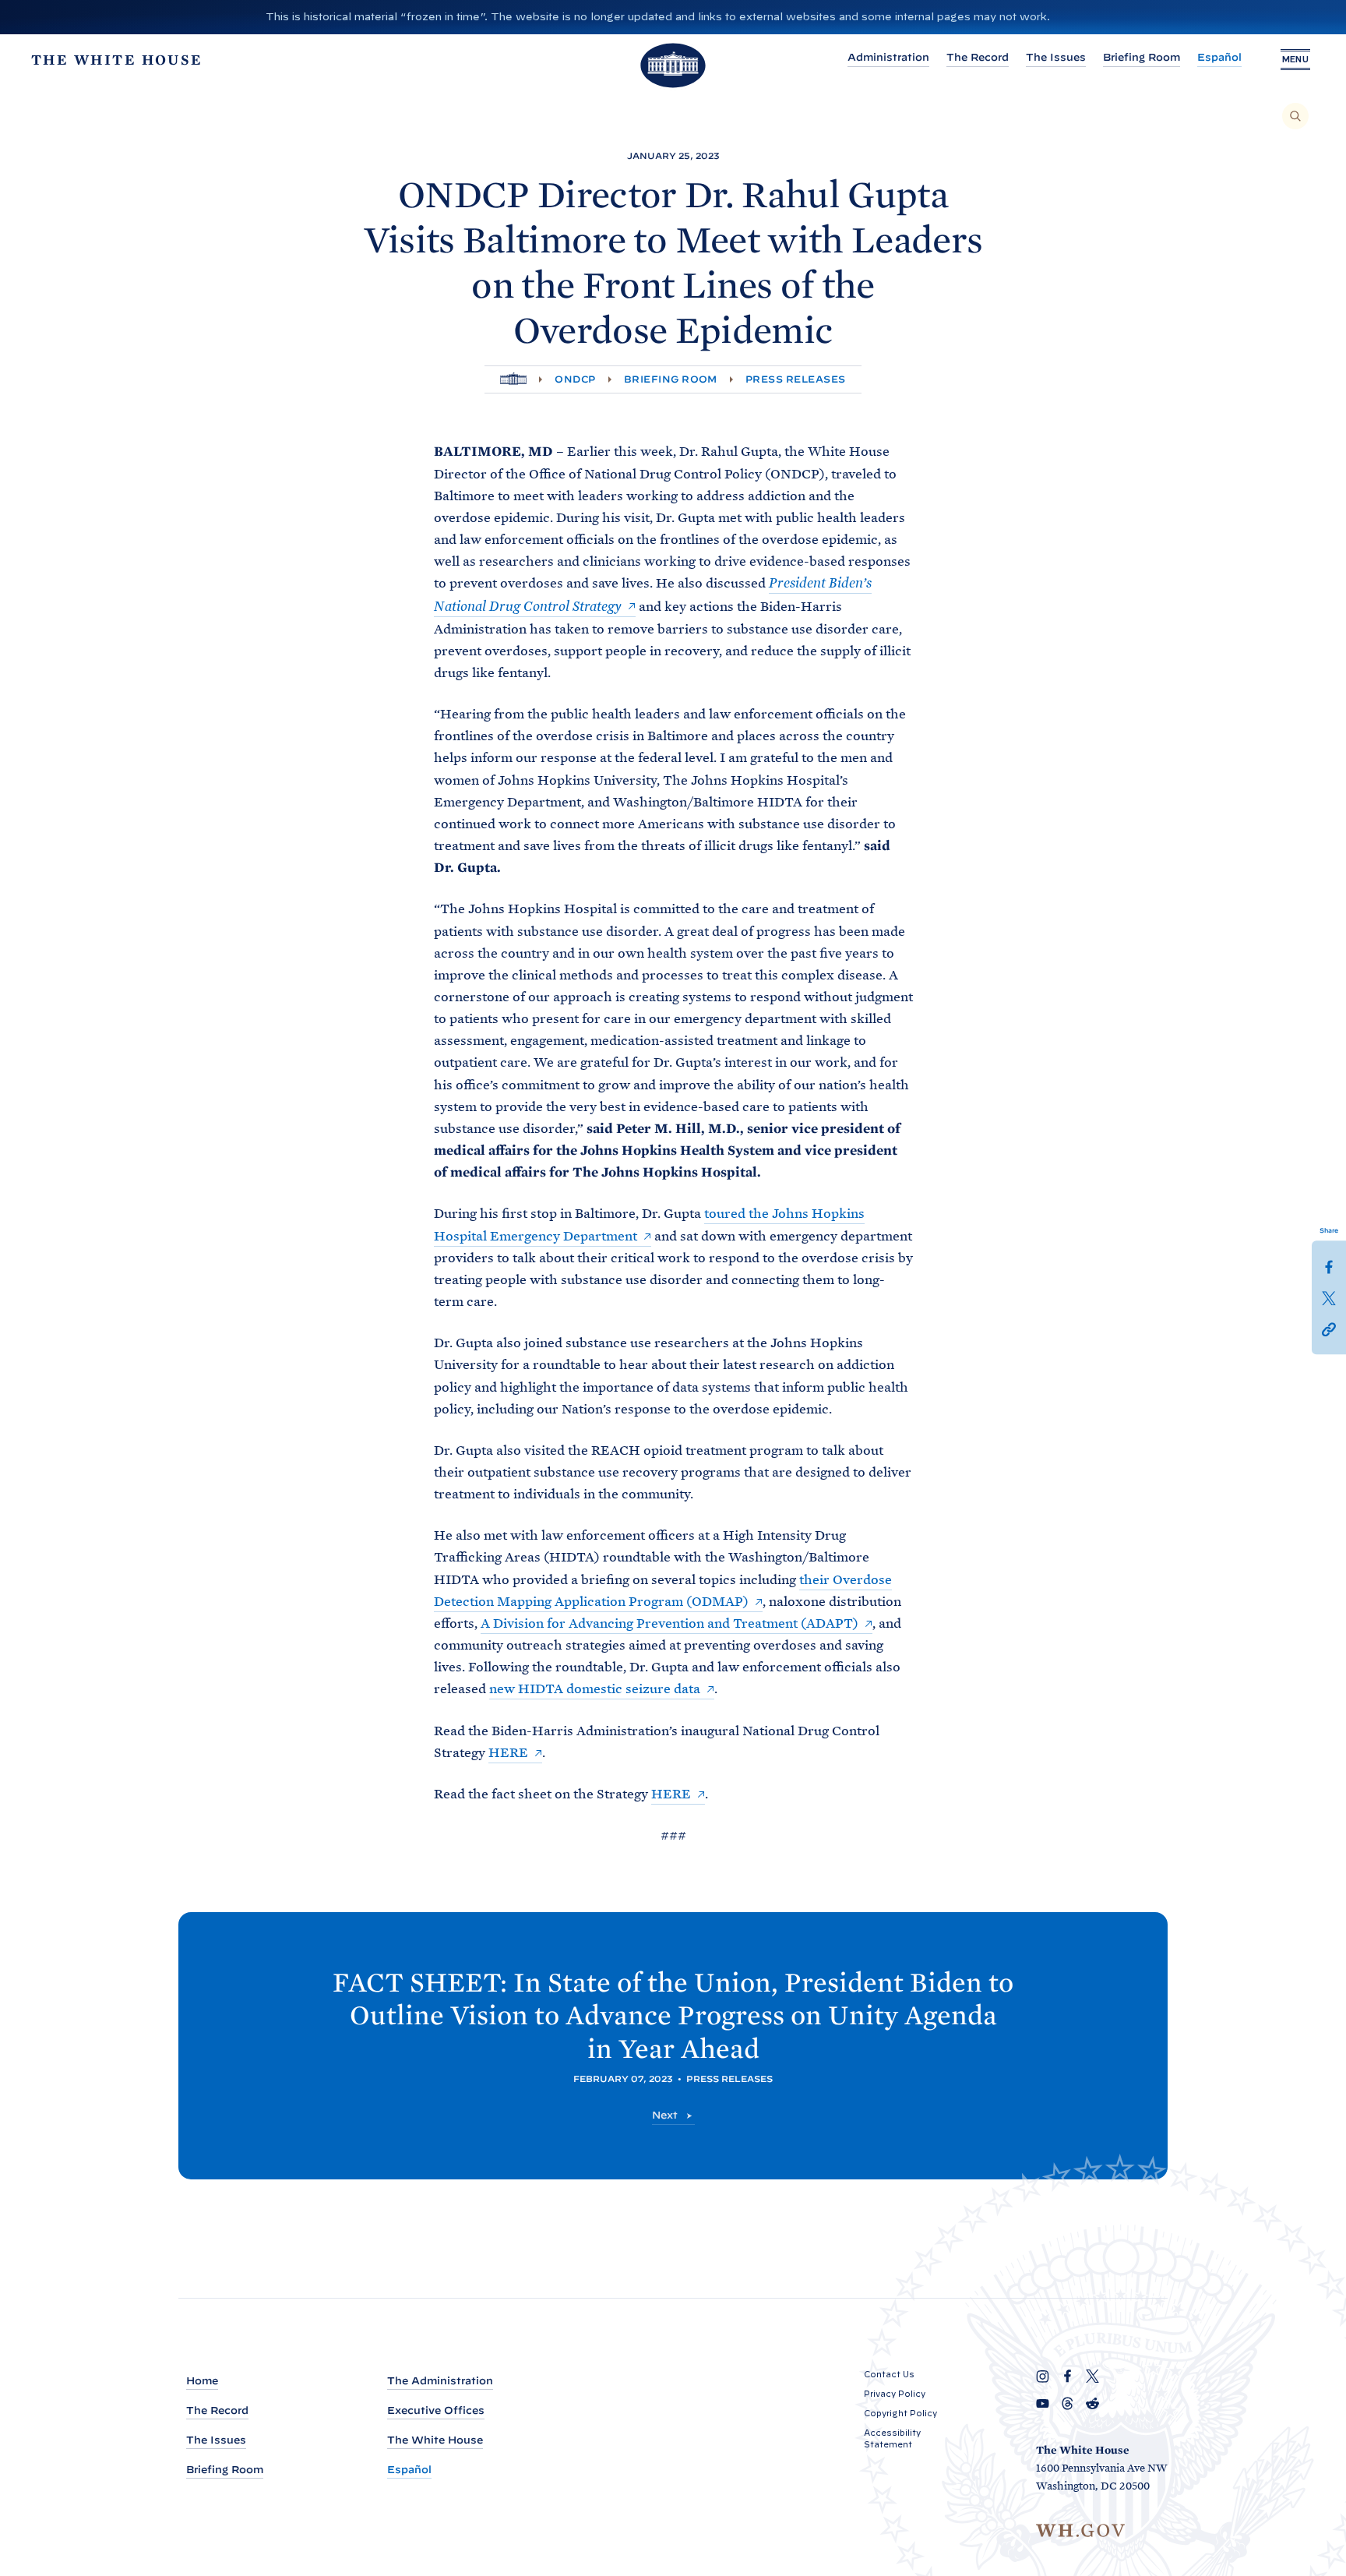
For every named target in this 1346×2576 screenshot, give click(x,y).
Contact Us (889, 2374)
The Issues (1056, 57)
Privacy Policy (895, 2394)
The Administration (440, 2381)
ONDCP (575, 379)
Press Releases (796, 379)
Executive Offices (436, 2410)
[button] (1329, 1329)
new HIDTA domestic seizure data (595, 1689)
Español (1219, 57)
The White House (435, 2440)
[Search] (1295, 116)
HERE (508, 1752)
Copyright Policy (900, 2413)
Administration (888, 57)
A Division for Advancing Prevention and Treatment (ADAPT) (669, 1623)
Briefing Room (1142, 57)
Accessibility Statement (892, 2438)
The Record (978, 57)
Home (202, 2381)
